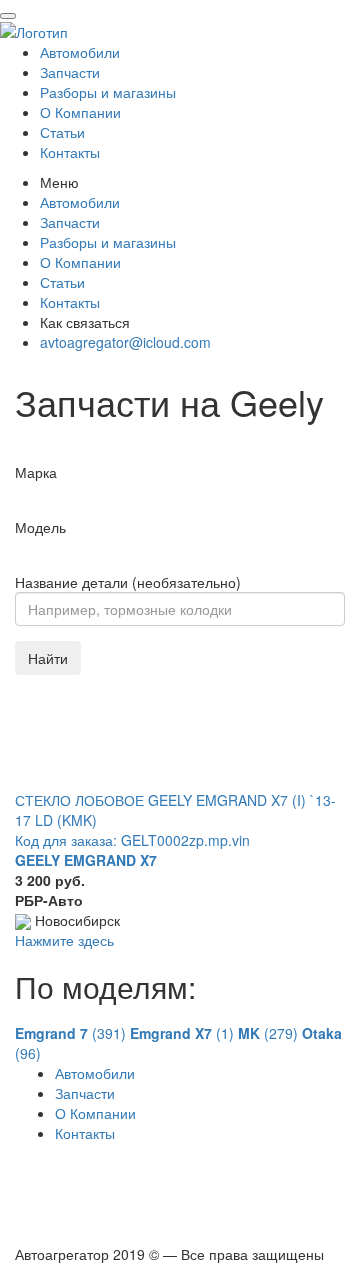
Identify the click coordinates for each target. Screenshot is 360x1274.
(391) (72, 1033)
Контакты (70, 152)
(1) (184, 1033)
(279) (270, 1033)
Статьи (62, 132)
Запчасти (70, 72)
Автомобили (80, 52)
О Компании (80, 112)
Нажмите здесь (64, 940)
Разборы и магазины (108, 92)
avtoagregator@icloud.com (125, 342)
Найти (48, 658)
